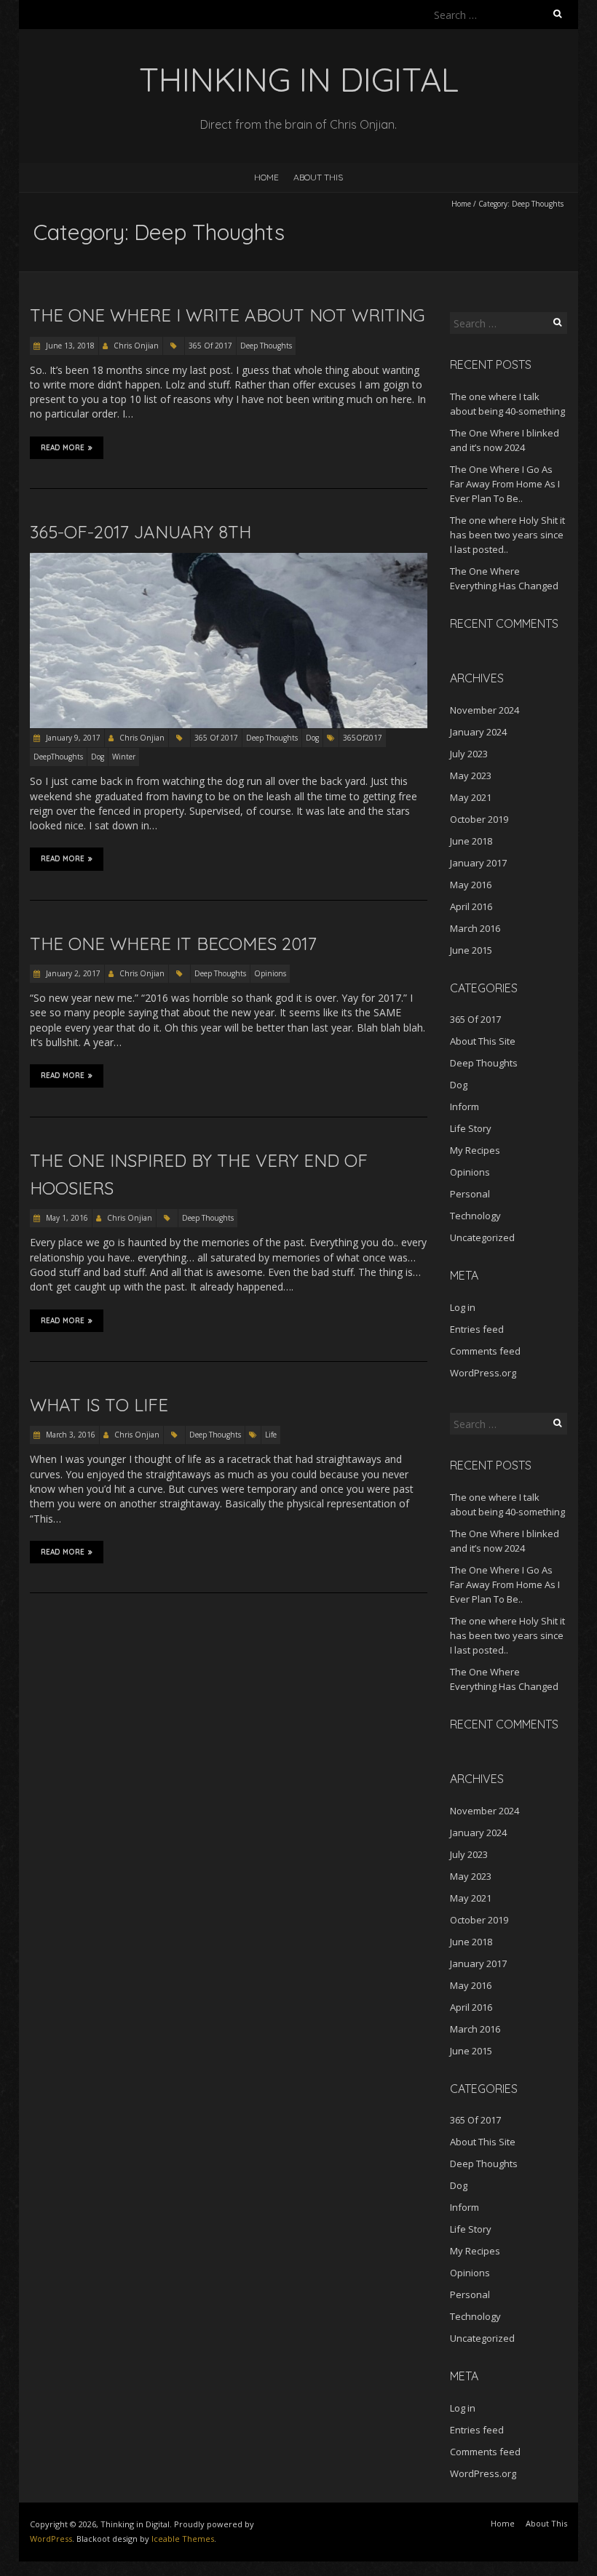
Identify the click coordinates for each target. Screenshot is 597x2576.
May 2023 (471, 775)
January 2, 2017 (72, 973)
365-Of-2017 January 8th (141, 532)
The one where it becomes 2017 (173, 944)
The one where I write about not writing (228, 315)
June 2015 (471, 950)
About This (318, 177)
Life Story (471, 1128)
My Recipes (475, 1150)
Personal (470, 1194)
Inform (464, 1106)
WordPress (51, 2539)
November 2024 (485, 710)
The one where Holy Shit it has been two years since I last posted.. (507, 535)
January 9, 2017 (72, 738)
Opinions (270, 973)
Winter (124, 757)
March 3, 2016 (70, 1435)
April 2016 (471, 906)
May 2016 (471, 885)
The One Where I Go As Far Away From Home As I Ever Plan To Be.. (505, 484)
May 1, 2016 (66, 1218)
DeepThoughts (58, 757)
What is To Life (99, 1405)
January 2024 (478, 732)
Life (271, 1435)
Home (266, 177)
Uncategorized (482, 1237)
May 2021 (471, 797)
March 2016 (475, 928)
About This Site (483, 1041)
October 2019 (479, 819)
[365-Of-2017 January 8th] (229, 560)
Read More (63, 448)
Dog (312, 738)
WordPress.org (483, 1373)
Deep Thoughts (266, 346)
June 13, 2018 (69, 346)
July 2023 (469, 754)
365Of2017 (363, 738)
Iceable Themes (183, 2539)
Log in (463, 1307)
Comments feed (485, 1351)
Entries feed (477, 1329)
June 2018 (471, 841)
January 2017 (478, 863)
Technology (475, 1216)
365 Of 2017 (210, 346)
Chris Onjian (136, 346)
